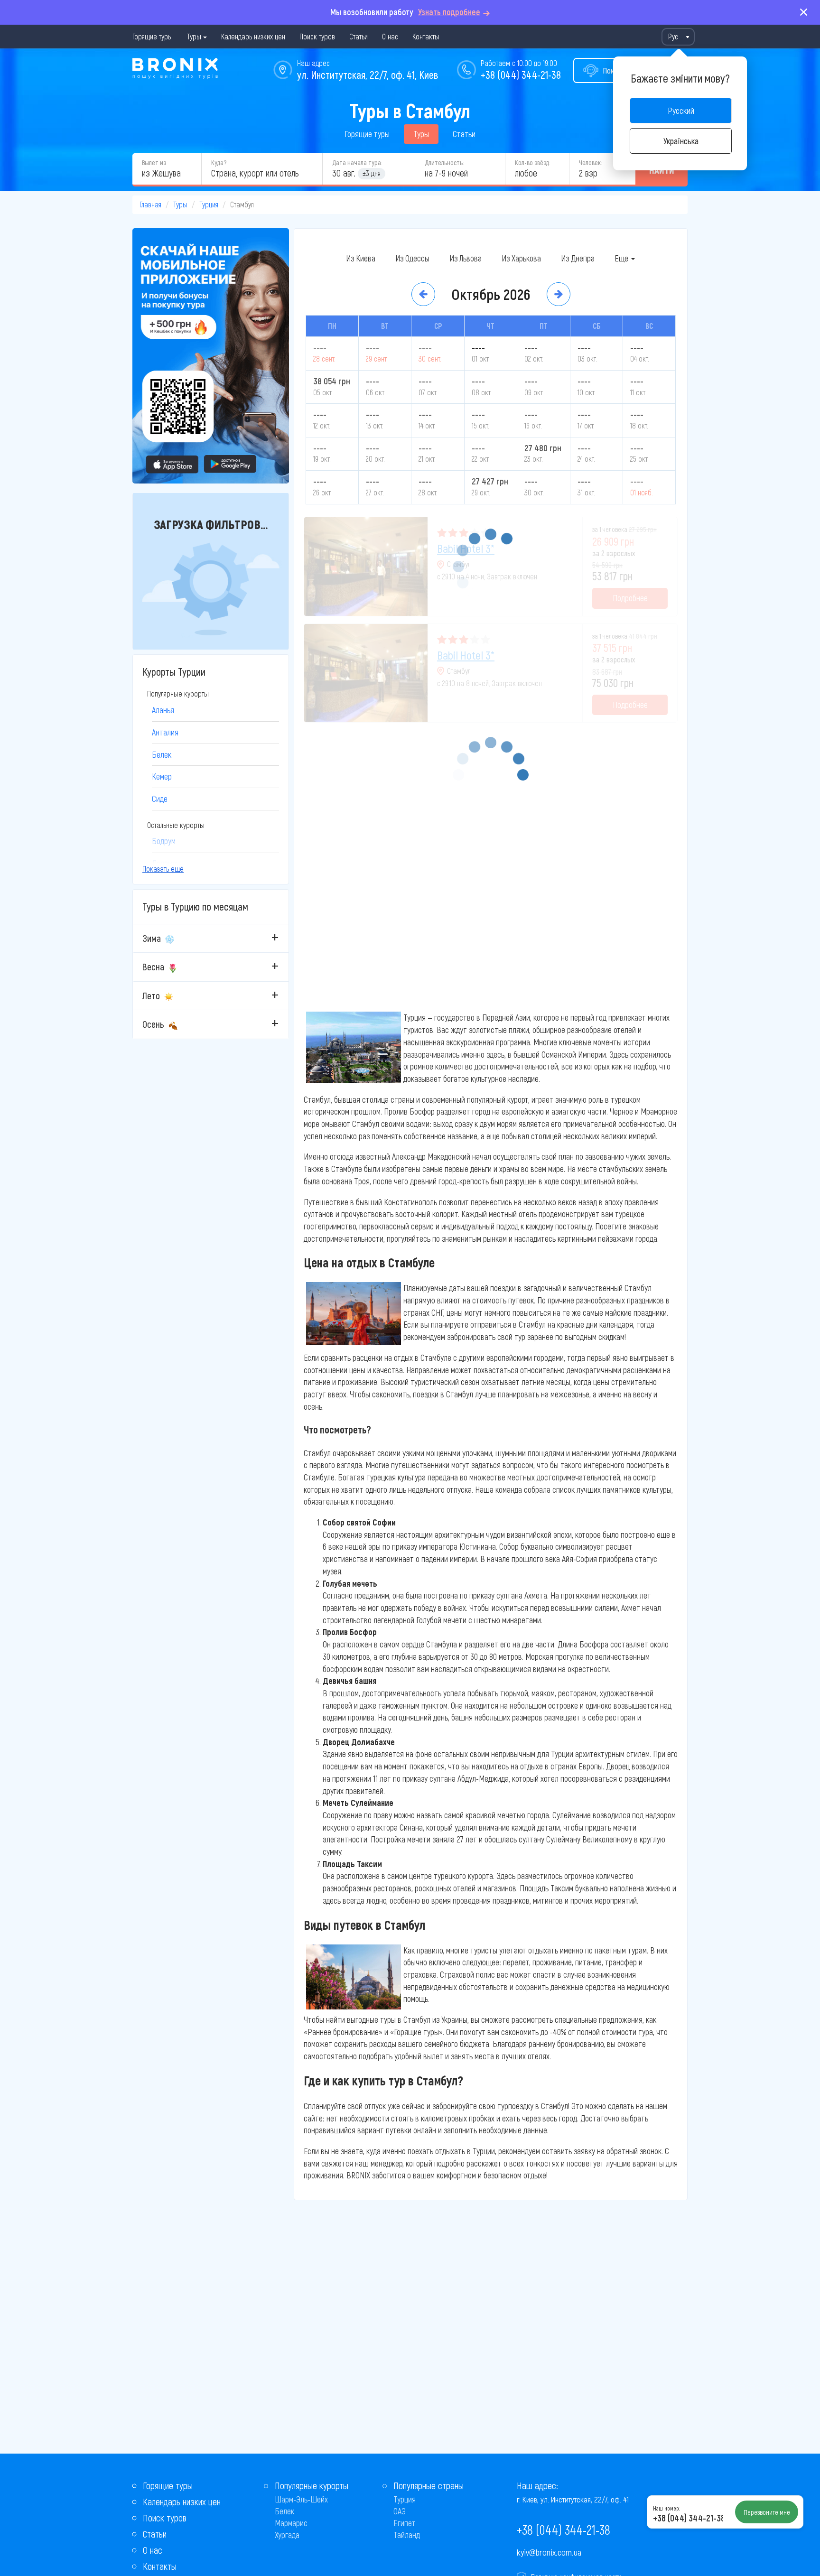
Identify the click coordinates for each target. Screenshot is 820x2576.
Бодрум (164, 841)
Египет (405, 2523)
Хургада (287, 2535)
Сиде (160, 799)
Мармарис (291, 2523)
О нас (390, 36)
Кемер (162, 776)
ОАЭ (400, 2511)
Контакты (426, 36)
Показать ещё (163, 869)
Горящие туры (153, 36)
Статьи (359, 36)
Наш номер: (666, 2508)
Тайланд (407, 2535)
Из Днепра (578, 258)
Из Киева (361, 258)
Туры (194, 36)
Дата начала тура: (357, 163)
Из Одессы (412, 258)
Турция (209, 204)
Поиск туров (317, 36)
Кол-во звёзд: (532, 163)
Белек (162, 754)
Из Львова (466, 258)
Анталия (165, 732)
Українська (681, 141)
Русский (681, 111)
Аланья (163, 710)
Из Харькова (521, 258)
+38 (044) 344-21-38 (521, 74)
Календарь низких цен (253, 36)
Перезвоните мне (767, 2512)
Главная (150, 204)
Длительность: (444, 163)
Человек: (590, 163)
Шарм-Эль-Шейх (301, 2499)
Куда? (219, 163)
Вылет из (154, 163)
